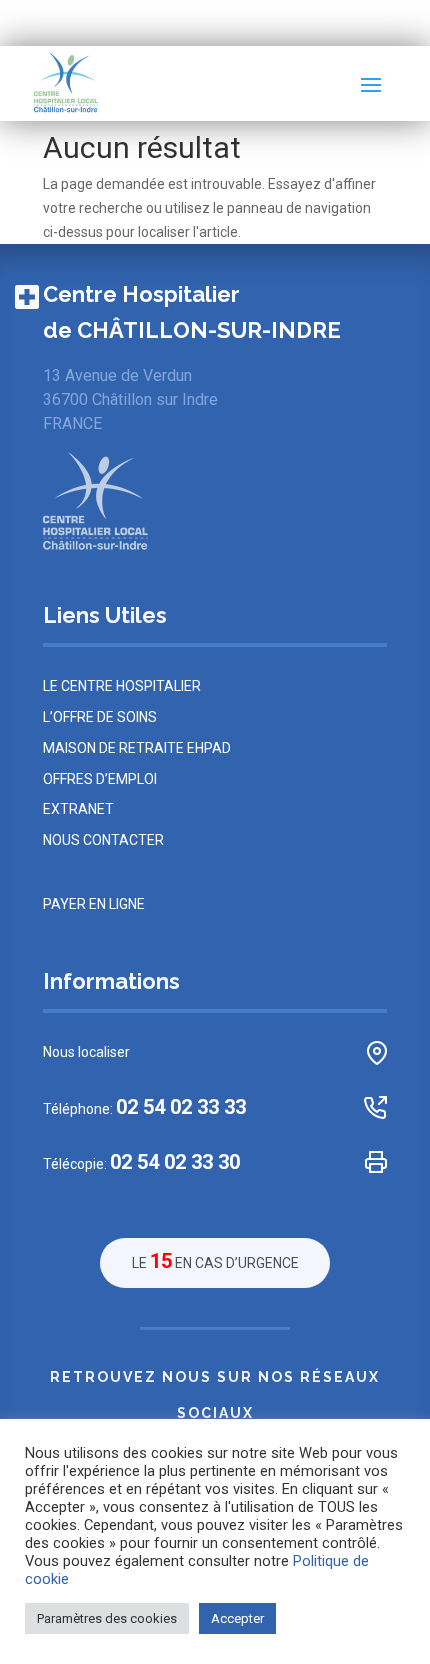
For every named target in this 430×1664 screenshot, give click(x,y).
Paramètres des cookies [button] (107, 1618)
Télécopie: (141, 1162)
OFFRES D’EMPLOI (100, 779)
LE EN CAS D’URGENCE (215, 1261)
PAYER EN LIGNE (94, 904)
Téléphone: (144, 1107)
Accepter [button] (237, 1618)
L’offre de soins (100, 717)
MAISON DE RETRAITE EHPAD (137, 748)
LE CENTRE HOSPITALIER (122, 686)
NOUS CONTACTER (103, 840)
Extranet (78, 809)
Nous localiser (86, 1052)
